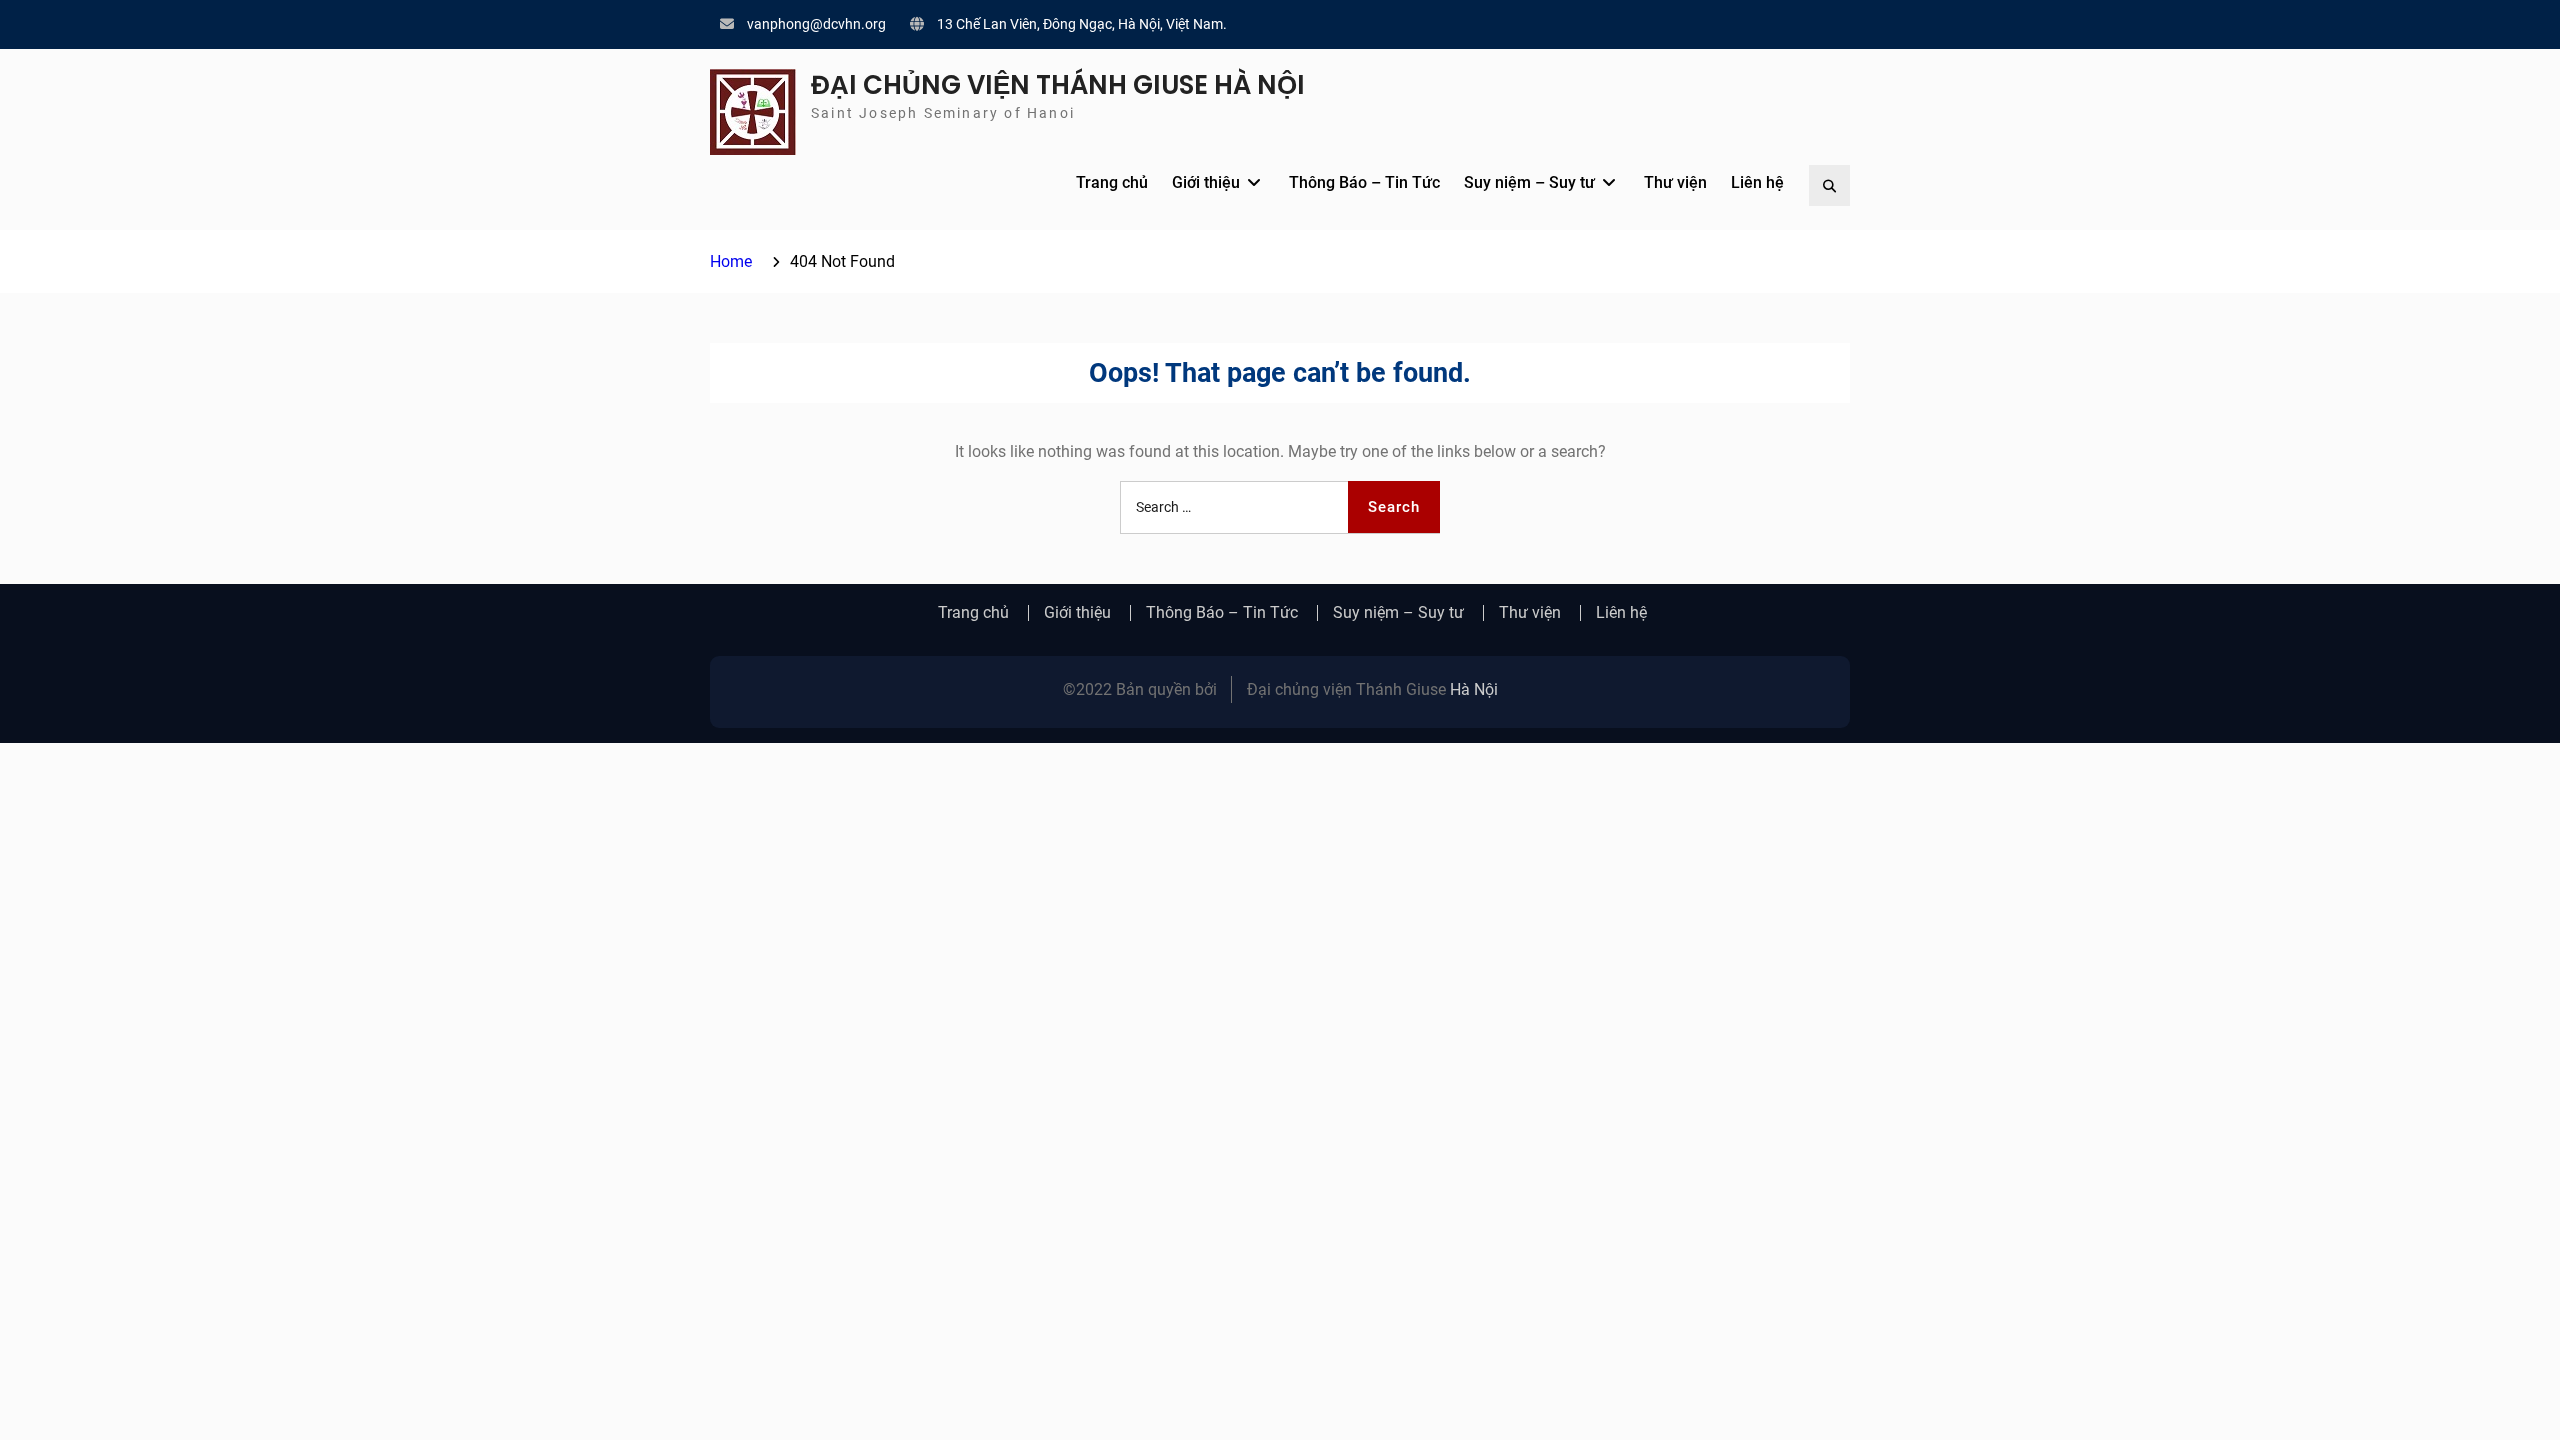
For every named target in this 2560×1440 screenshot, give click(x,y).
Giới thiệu (1206, 182)
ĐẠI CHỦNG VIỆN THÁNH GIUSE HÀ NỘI (1058, 85)
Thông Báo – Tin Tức (1364, 182)
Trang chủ (1112, 182)
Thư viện (1675, 182)
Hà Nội (1474, 689)
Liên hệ (1757, 182)
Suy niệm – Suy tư (1529, 182)
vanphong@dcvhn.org (816, 24)
